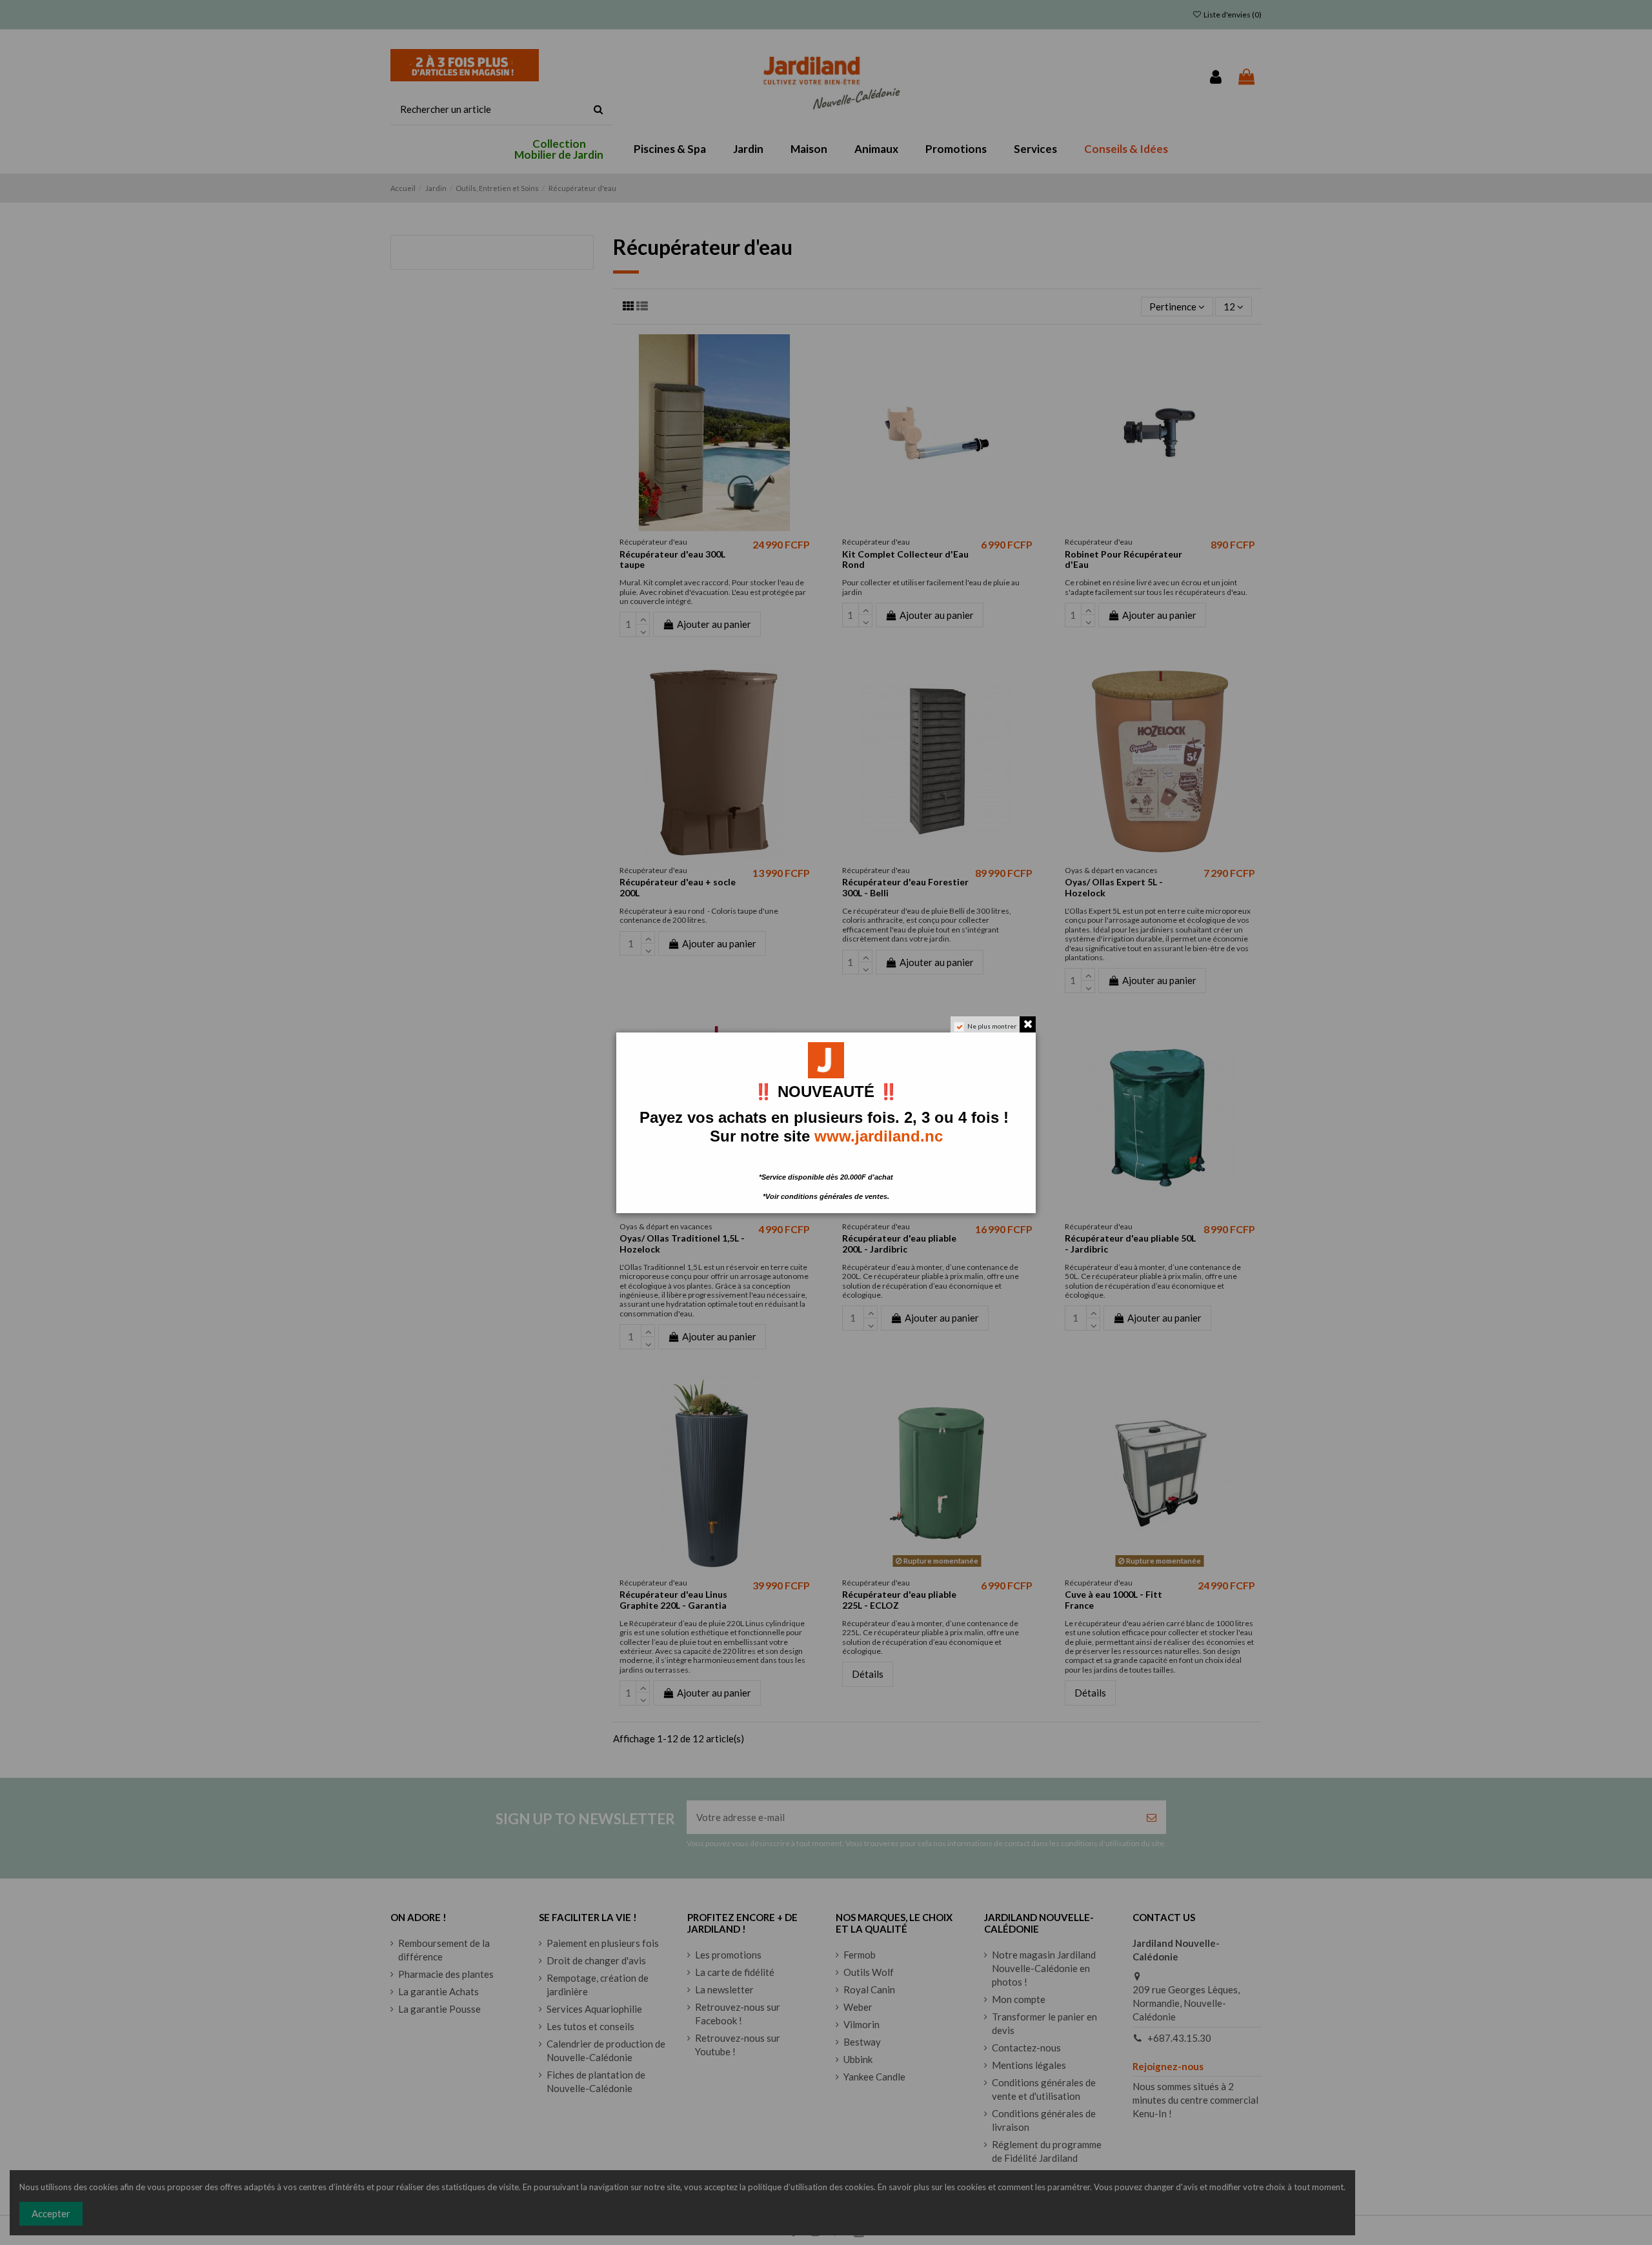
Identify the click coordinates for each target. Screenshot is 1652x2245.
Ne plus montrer (992, 1026)
